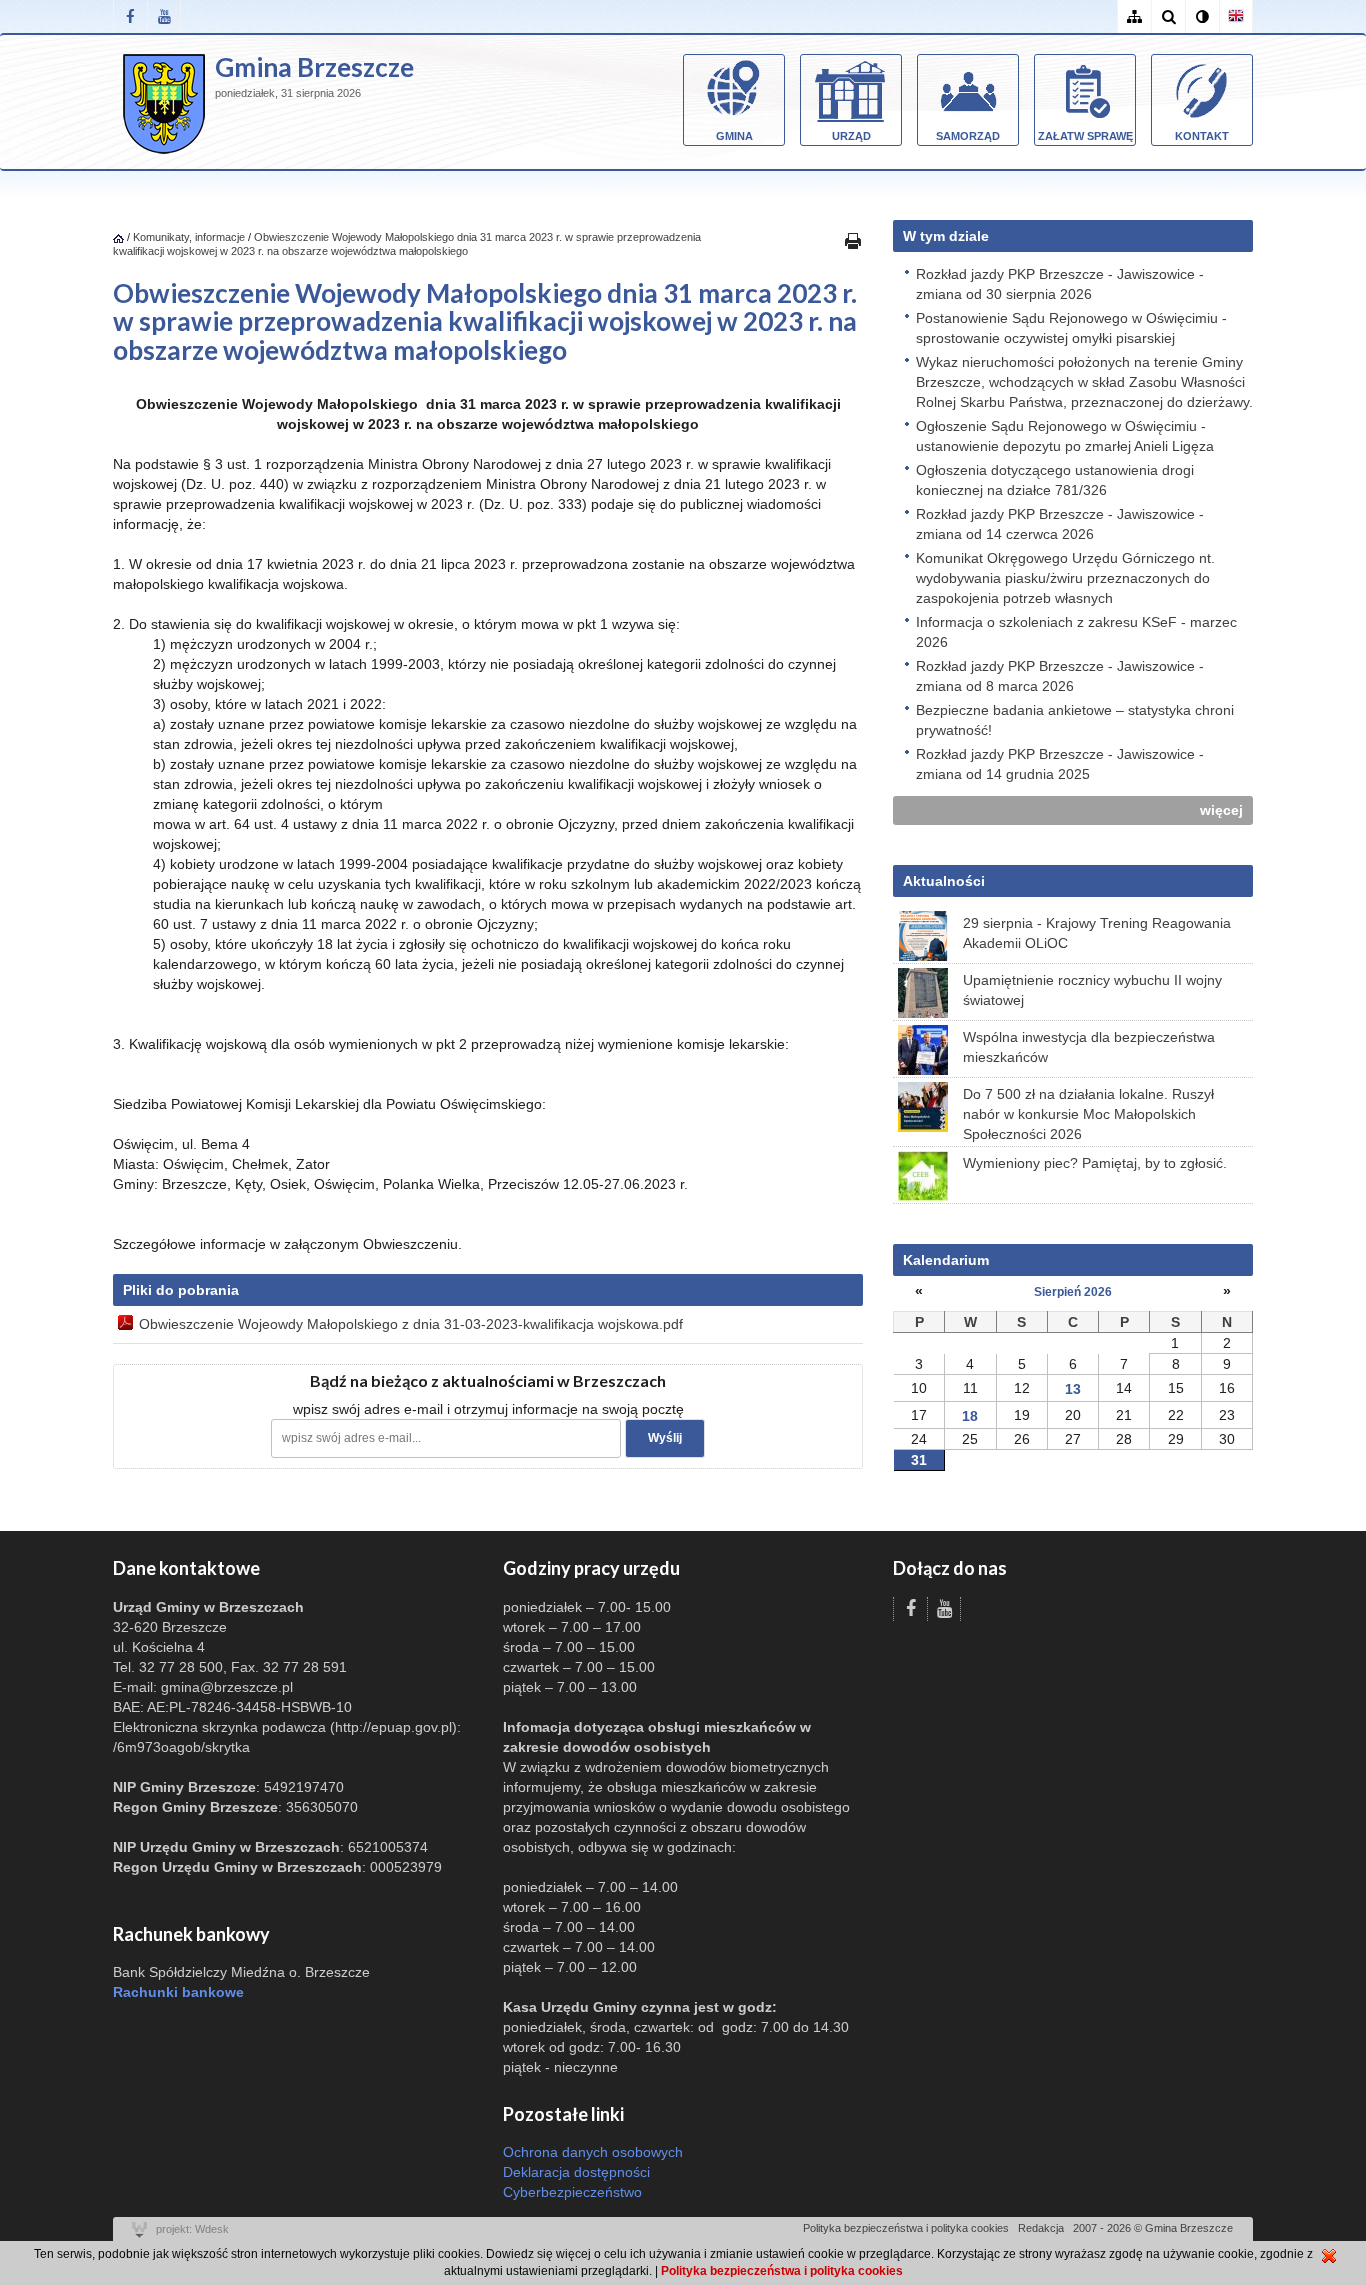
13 (1073, 1389)
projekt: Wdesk (192, 2229)
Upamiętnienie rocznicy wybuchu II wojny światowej (1092, 990)
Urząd (851, 136)
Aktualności (944, 881)
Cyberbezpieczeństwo (572, 2192)
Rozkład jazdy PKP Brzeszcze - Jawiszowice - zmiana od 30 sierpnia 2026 (1060, 284)
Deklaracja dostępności (576, 2172)
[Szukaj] (1168, 16)
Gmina (734, 136)
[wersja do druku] (853, 240)
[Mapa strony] (1134, 16)
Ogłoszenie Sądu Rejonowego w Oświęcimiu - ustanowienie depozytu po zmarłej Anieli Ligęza (1065, 436)
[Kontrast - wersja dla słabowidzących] (1202, 16)
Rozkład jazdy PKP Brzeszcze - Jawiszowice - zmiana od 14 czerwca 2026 (1060, 524)
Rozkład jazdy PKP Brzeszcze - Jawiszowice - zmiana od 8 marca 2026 (1060, 676)
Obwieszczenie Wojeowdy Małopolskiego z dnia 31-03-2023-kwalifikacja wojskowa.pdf (411, 1324)
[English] (1236, 16)
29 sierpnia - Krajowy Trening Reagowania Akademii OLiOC (1097, 933)
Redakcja (1041, 2228)
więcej (1221, 810)
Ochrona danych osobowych (593, 2152)
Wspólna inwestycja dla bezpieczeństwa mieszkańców (1089, 1047)
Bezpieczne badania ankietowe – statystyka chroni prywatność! (1075, 720)
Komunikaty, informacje (189, 237)
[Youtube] (164, 16)
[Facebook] (130, 16)
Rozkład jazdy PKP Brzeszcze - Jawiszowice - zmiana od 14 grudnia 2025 (1060, 764)
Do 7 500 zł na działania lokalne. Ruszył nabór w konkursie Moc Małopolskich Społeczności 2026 (1088, 1114)
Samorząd (968, 136)
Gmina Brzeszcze (314, 67)
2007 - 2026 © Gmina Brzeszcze (1153, 2228)
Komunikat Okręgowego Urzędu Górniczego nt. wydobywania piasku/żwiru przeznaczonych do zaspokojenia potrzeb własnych (1065, 578)
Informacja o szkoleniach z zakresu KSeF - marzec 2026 (1076, 632)
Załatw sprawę (1085, 136)
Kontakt (1202, 136)
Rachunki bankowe (178, 1992)
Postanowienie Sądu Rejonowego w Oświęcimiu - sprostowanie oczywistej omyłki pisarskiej (1071, 328)
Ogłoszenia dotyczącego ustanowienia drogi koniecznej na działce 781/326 (1055, 480)
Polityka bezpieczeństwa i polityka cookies (906, 2228)
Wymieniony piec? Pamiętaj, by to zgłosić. (1095, 1163)
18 (970, 1416)
